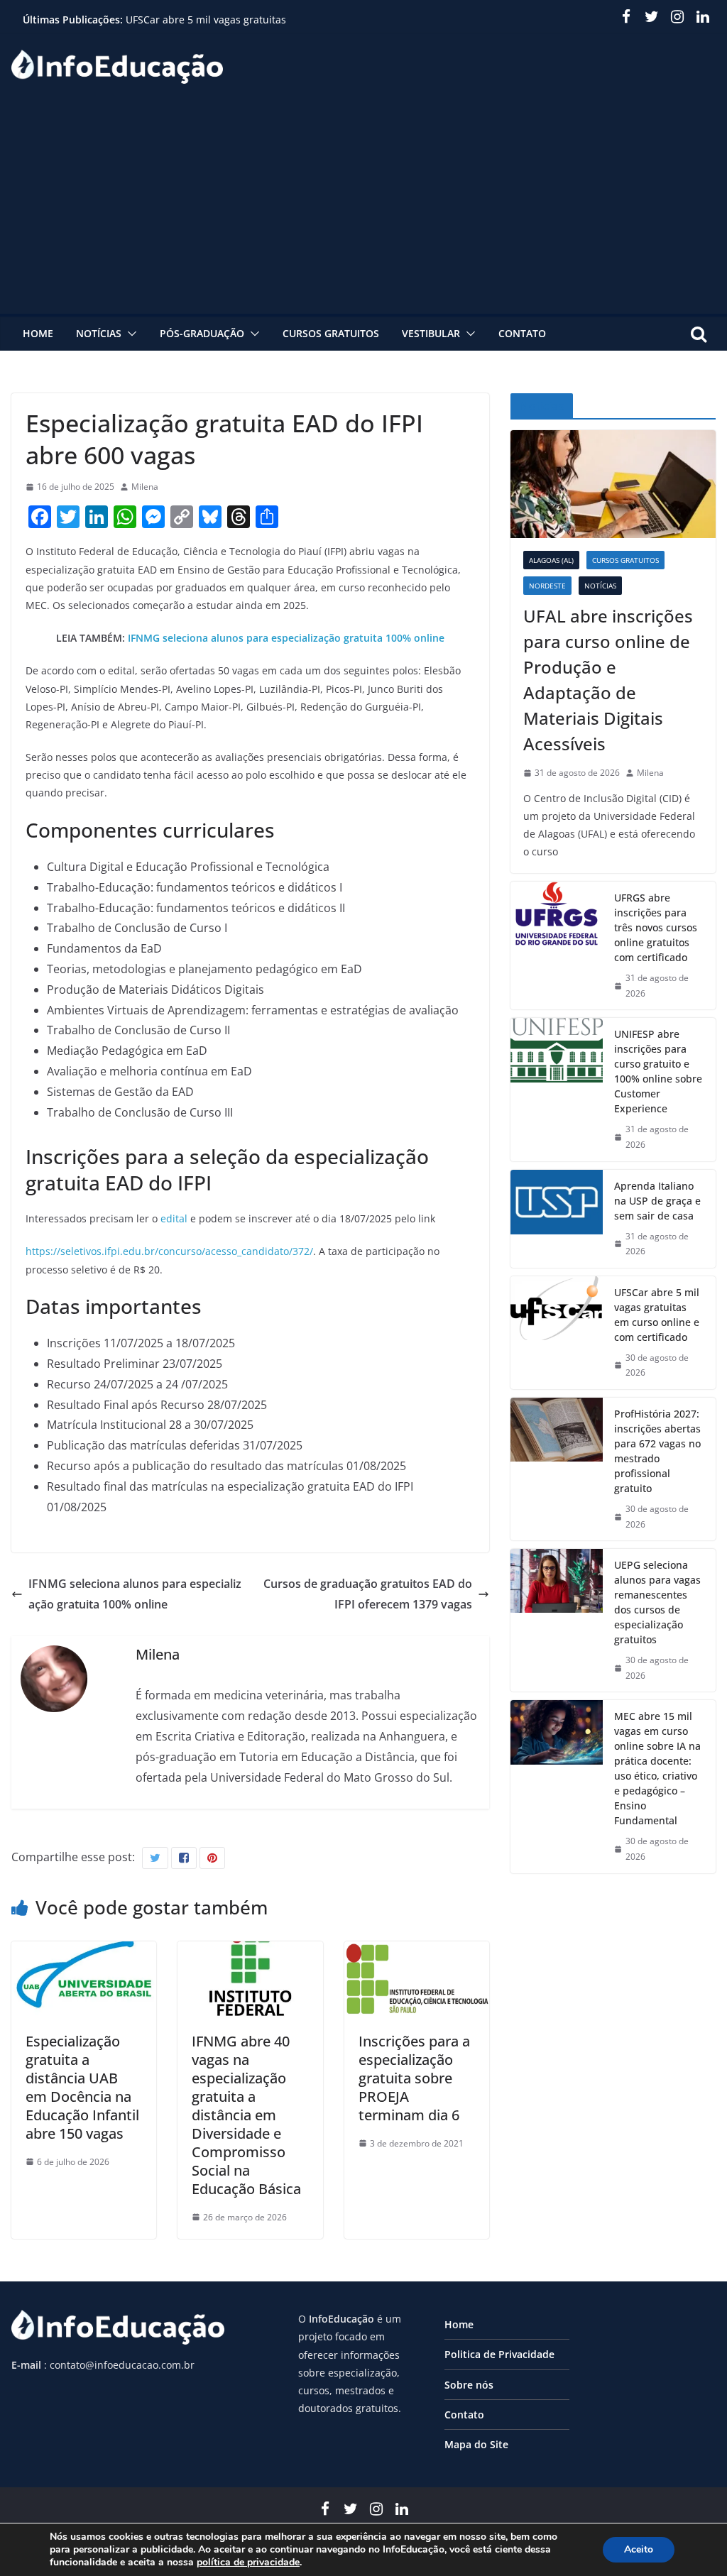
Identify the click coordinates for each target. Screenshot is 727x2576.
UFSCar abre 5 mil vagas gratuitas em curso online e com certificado (206, 27)
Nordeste (547, 586)
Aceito (639, 2549)
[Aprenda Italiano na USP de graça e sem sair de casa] (557, 1219)
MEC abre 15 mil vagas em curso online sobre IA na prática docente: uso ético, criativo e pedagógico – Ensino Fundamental (657, 1768)
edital (174, 1218)
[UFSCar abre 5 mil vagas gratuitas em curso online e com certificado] (557, 1333)
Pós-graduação (202, 333)
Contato (522, 333)
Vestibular (431, 333)
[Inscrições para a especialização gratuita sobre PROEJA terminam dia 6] (417, 1951)
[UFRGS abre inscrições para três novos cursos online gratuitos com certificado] (557, 946)
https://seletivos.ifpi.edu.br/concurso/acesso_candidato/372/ (169, 1251)
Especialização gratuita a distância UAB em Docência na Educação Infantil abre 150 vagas (82, 2087)
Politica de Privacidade (499, 2354)
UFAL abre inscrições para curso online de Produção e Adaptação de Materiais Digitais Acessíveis (608, 680)
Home (38, 333)
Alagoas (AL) (551, 560)
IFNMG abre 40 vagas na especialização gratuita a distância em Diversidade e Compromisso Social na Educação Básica (246, 2115)
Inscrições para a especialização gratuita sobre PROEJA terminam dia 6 (414, 2078)
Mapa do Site (476, 2444)
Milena (145, 487)
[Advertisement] (363, 207)
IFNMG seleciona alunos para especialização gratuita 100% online (286, 638)
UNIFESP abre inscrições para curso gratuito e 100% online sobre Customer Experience (658, 1071)
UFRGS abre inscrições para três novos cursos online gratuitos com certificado (656, 927)
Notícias (99, 333)
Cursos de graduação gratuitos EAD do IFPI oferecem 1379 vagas (368, 1594)
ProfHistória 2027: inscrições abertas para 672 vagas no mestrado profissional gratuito (657, 1451)
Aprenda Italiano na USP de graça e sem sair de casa (657, 1201)
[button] (129, 334)
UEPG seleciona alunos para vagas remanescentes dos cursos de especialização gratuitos (657, 1602)
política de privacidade (248, 2562)
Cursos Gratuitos (331, 333)
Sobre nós (469, 2385)
